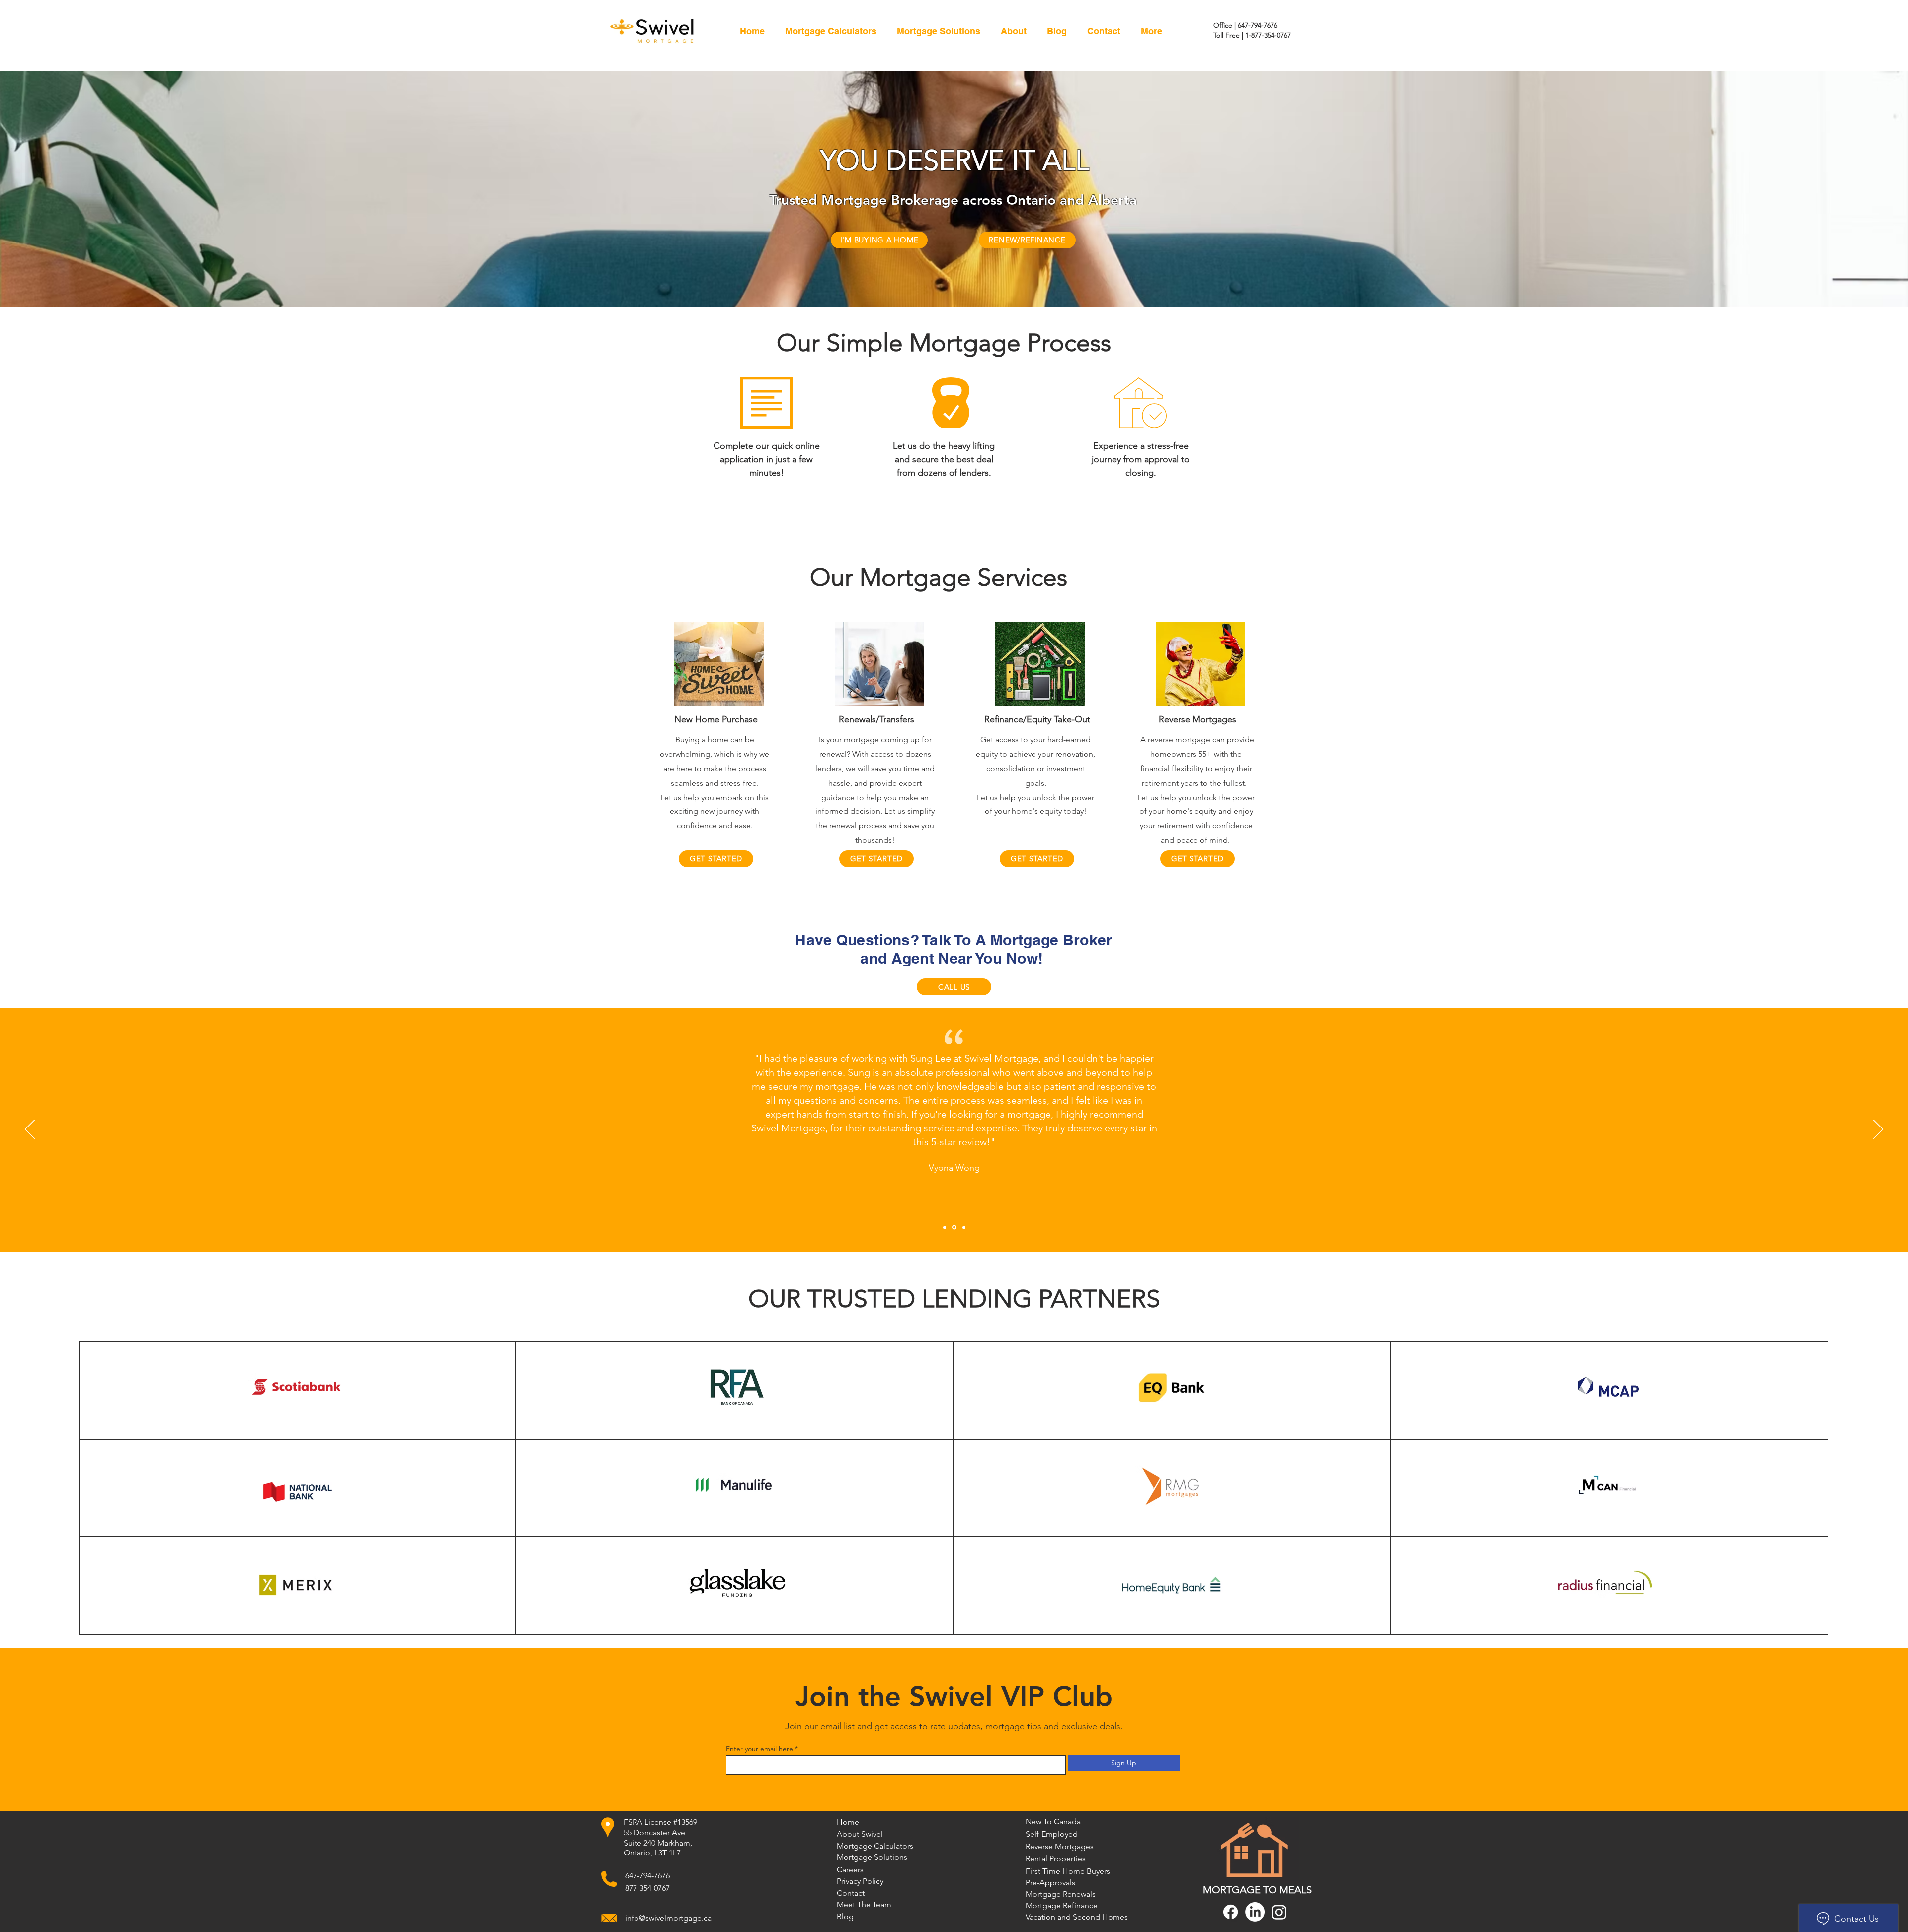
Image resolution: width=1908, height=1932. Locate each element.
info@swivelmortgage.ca (668, 1918)
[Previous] (30, 1130)
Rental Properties (1056, 1859)
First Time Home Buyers (1061, 1871)
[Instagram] (1279, 1912)
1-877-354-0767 (1268, 35)
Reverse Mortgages (1060, 1846)
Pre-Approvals (1050, 1883)
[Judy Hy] (945, 1227)
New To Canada (1053, 1821)
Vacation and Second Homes (1061, 1917)
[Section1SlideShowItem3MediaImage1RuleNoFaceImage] (963, 1228)
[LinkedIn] (1255, 1912)
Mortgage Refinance (1061, 1905)
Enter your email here (759, 1749)
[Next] (1878, 1130)
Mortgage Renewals (1061, 1894)
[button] (938, 31)
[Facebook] (1231, 1912)
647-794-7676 (1258, 25)
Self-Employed (1052, 1834)
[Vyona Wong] (954, 1227)
